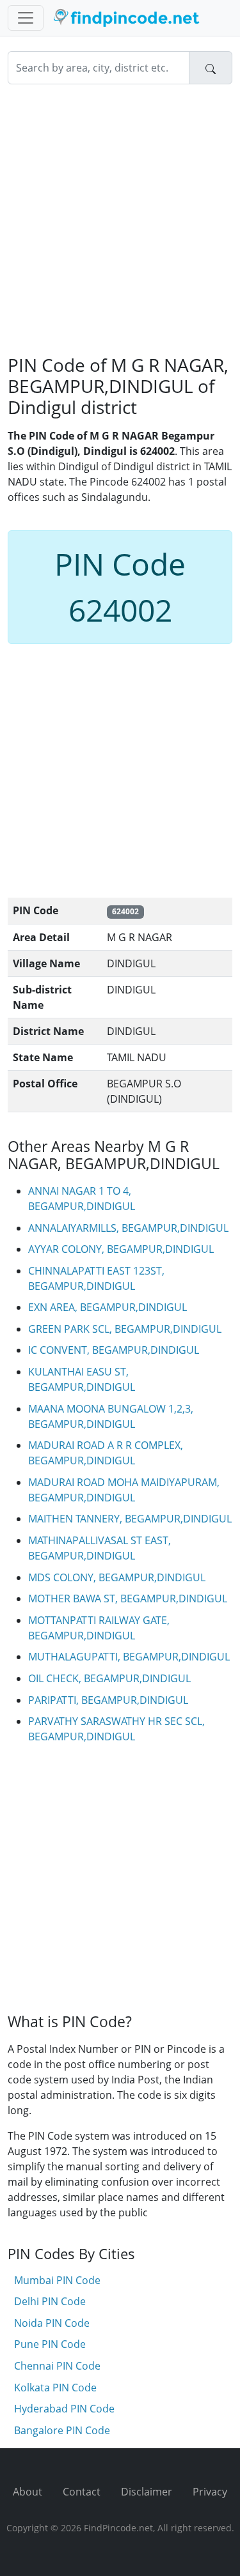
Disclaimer (147, 2492)
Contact (82, 2492)
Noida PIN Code (52, 2323)
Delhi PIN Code (50, 2301)
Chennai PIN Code (57, 2366)
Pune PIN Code (50, 2344)
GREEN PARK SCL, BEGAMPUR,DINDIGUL (125, 1329)
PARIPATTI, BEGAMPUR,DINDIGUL (108, 1700)
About (28, 2492)
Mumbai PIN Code (57, 2280)
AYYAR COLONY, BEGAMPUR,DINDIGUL (121, 1249)
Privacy (210, 2492)
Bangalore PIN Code (62, 2430)
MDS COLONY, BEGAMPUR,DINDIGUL (117, 1577)
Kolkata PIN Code (55, 2388)
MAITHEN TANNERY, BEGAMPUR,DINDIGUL (130, 1519)
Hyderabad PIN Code (64, 2409)
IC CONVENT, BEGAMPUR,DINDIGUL (114, 1350)
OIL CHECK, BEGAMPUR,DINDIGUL (109, 1678)
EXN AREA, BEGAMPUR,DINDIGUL (108, 1307)
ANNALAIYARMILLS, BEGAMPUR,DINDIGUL (128, 1228)
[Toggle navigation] (26, 18)
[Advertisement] (120, 219)
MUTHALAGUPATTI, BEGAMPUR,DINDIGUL (129, 1657)
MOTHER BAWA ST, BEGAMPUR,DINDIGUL (128, 1598)
